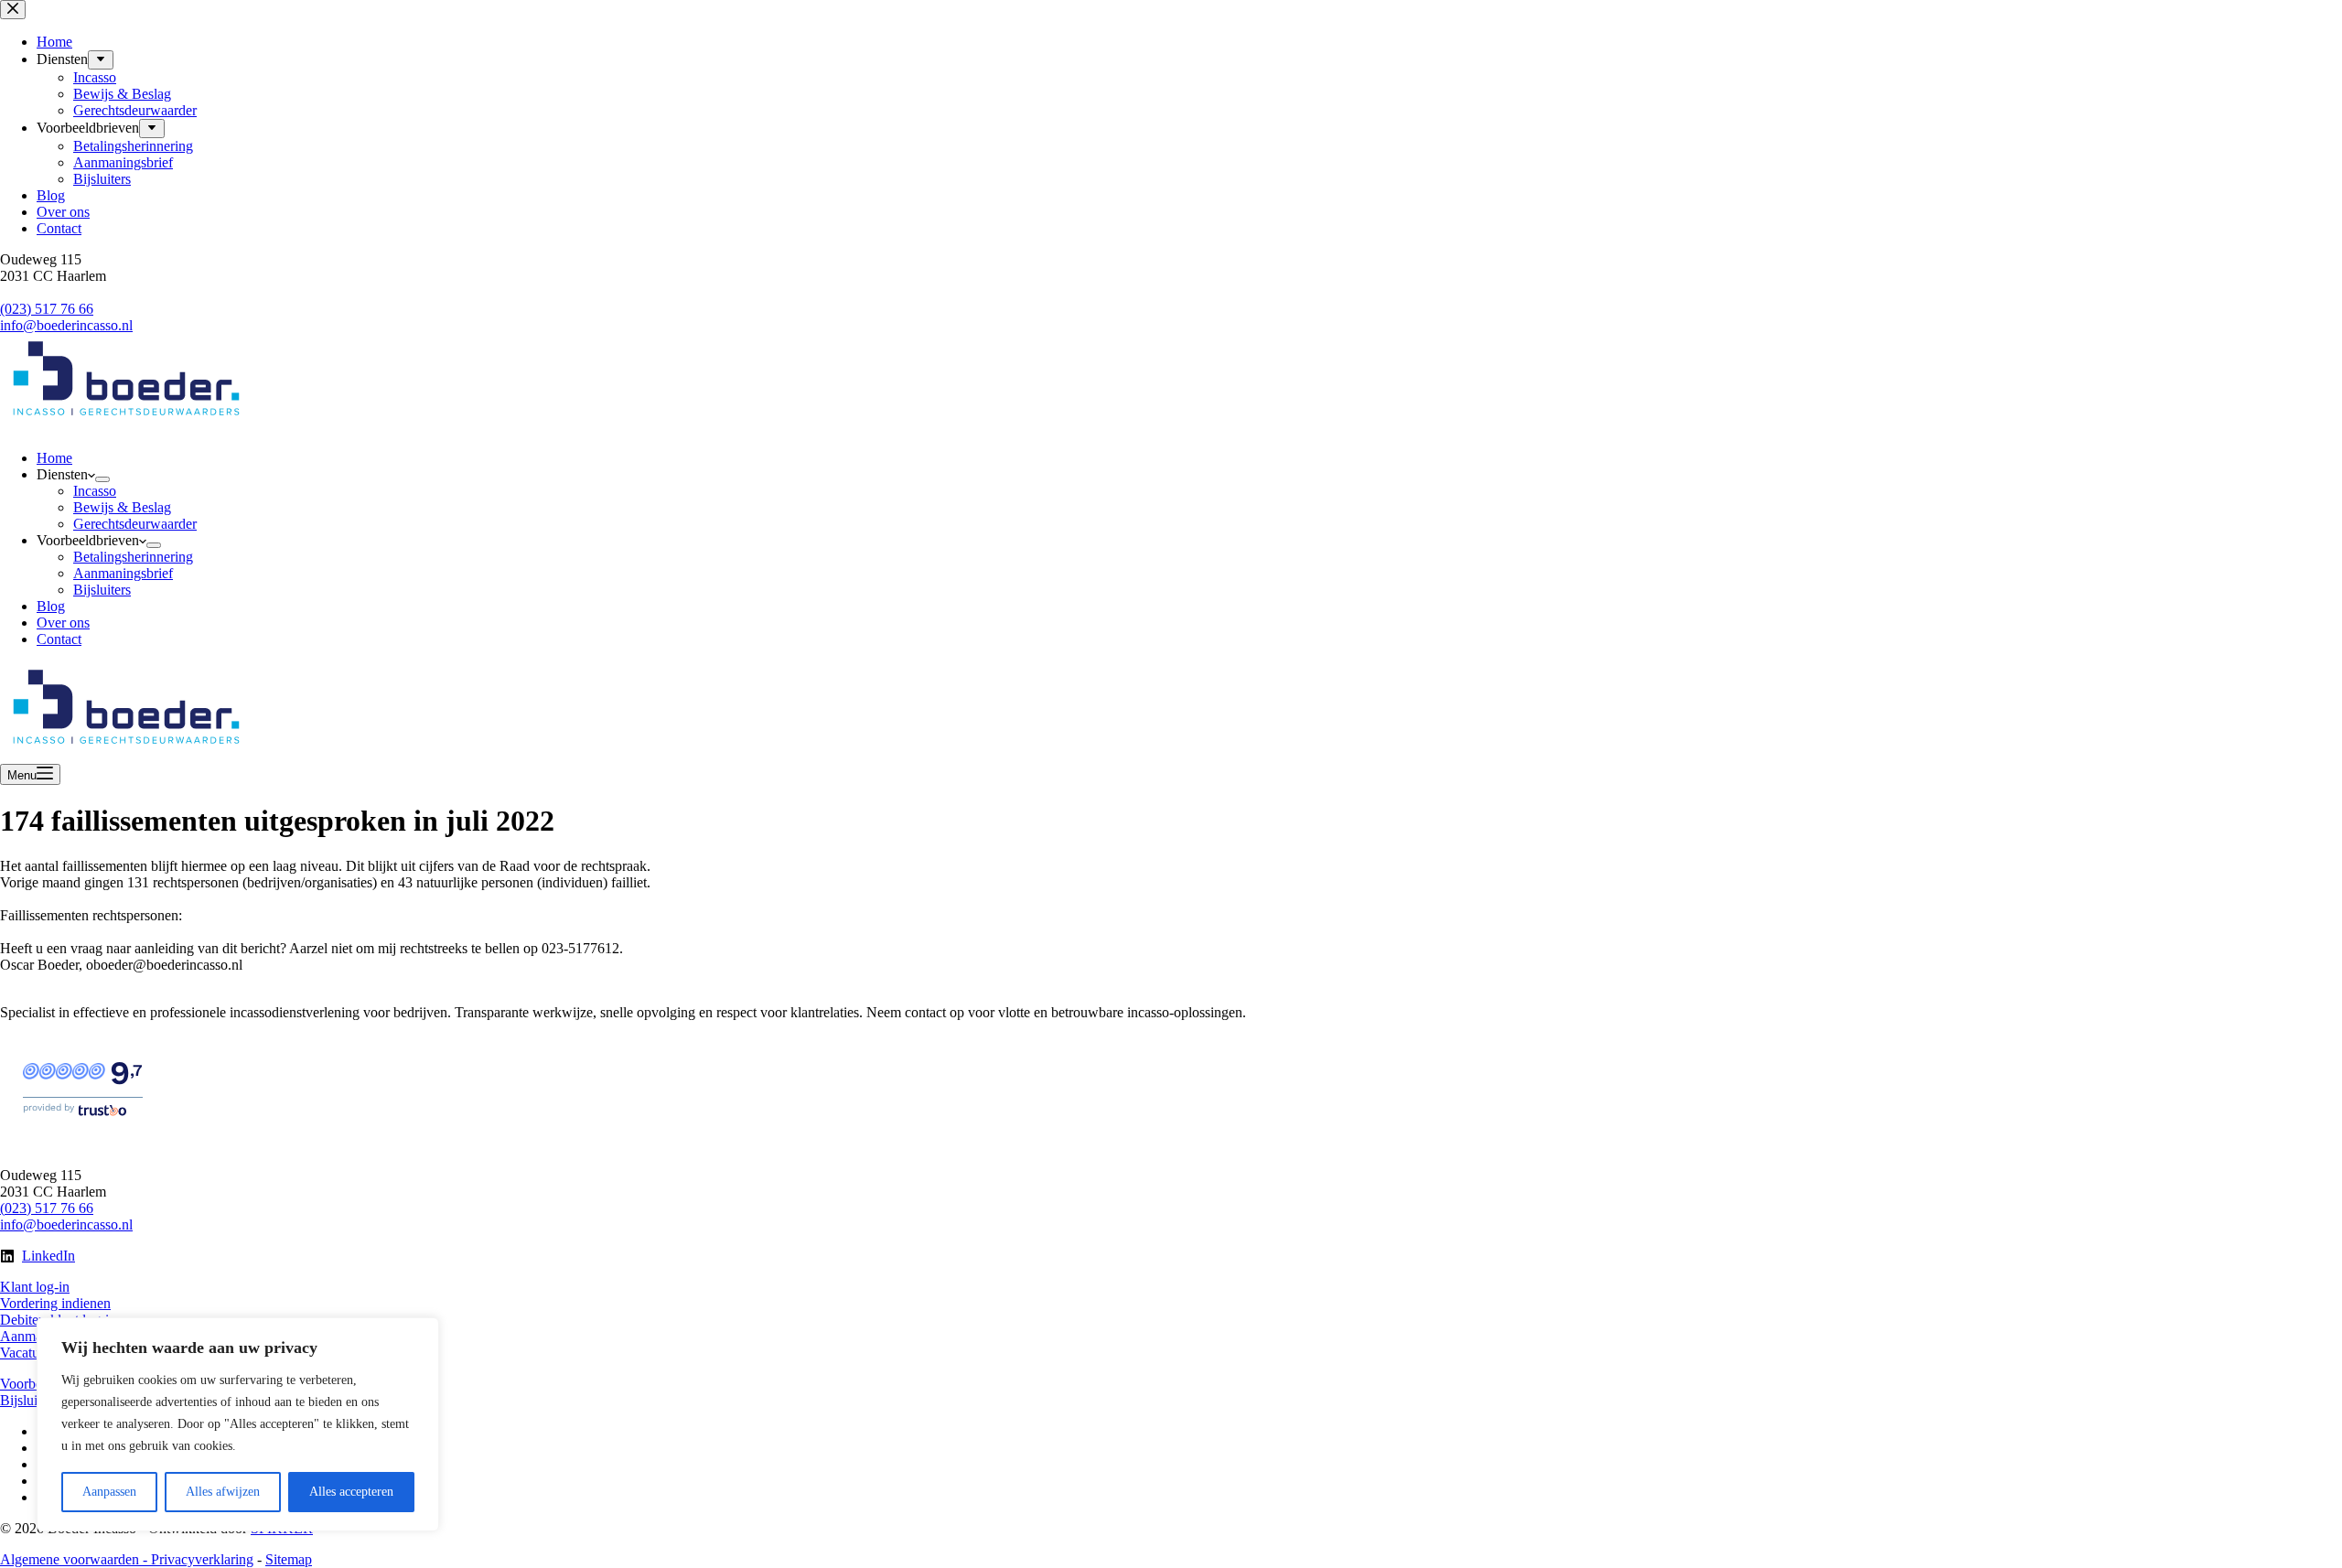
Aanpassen (109, 1492)
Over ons (63, 623)
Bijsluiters (102, 590)
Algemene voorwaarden (70, 1559)
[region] (238, 1424)
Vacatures (28, 1353)
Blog (51, 606)
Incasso (95, 491)
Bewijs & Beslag (122, 507)
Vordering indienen (55, 1303)
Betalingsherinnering (133, 557)
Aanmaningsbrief (123, 573)
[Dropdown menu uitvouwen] (102, 479)
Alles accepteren (351, 1492)
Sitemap (289, 1559)
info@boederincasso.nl (66, 1224)
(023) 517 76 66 (47, 1208)
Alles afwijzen (223, 1492)
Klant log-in (35, 1287)
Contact (59, 639)
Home (54, 458)
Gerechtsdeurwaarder (135, 524)
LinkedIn (48, 1256)
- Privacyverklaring (196, 1559)
